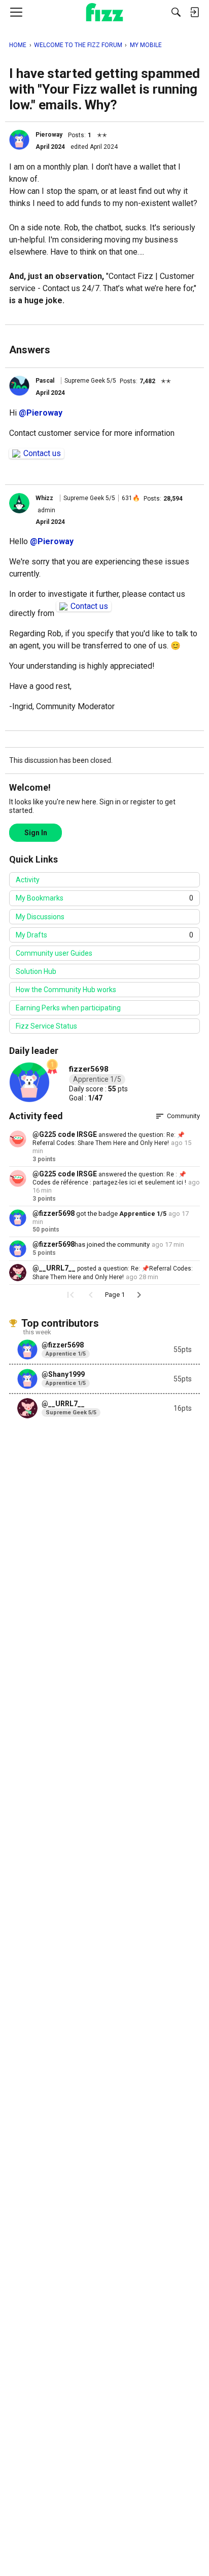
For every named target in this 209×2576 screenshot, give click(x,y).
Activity (28, 880)
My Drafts (104, 935)
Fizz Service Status (46, 1026)
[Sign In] (194, 12)
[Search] (176, 12)
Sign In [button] (36, 833)
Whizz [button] (44, 498)
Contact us (42, 453)
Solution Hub (36, 971)
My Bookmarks (104, 898)
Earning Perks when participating (68, 1008)
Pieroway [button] (49, 135)
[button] (19, 140)
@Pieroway (41, 413)
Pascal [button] (45, 381)
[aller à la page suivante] (139, 1295)
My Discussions (40, 917)
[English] (105, 12)
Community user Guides (54, 953)
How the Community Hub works (66, 990)
